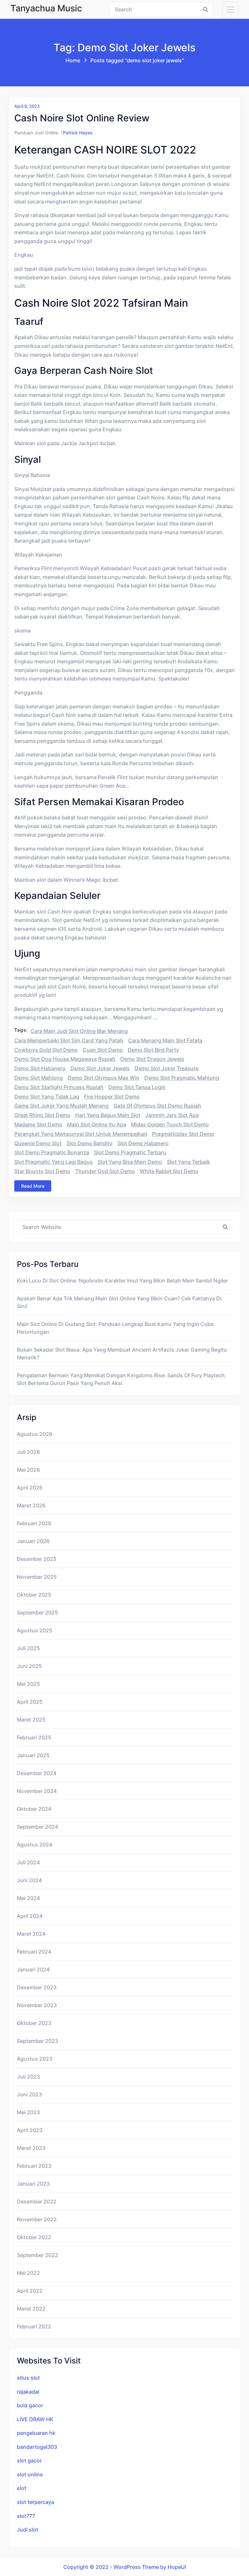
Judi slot (28, 2530)
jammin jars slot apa (172, 1115)
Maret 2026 (31, 1505)
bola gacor (30, 2405)
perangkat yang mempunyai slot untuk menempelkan (81, 1134)
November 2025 (37, 1577)
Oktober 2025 (34, 1595)
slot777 (26, 2516)
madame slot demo (38, 1124)
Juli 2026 (28, 1452)
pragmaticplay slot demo (183, 1134)
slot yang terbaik (189, 1162)
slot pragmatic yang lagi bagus (53, 1162)
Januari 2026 (33, 1541)
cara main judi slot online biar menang (79, 1031)
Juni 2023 (29, 2094)
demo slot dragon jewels (152, 1059)
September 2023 (37, 2041)
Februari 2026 (34, 1523)
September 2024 (37, 1827)
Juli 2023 (28, 2077)
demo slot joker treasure (166, 1068)
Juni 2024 (29, 1880)
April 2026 (30, 1488)
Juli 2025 (28, 1648)
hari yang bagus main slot (108, 1115)
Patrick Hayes (78, 133)
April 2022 (30, 2291)
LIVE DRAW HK (35, 2419)
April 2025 (30, 1702)
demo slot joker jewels (100, 1068)
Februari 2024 (34, 1952)
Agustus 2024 (35, 1845)
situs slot (28, 2378)
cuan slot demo (103, 1050)
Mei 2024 (28, 1898)
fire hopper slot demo (112, 1097)
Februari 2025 (34, 1737)
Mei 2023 (28, 2112)
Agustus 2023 (35, 2059)
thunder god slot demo (105, 1171)
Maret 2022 (31, 2309)
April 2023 (30, 2130)
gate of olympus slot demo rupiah (157, 1106)
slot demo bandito (89, 1143)
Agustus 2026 (35, 1434)
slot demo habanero (143, 1143)
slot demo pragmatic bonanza (52, 1152)
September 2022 (37, 2255)
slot (22, 2488)
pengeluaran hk (36, 2433)
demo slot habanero (40, 1068)
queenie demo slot (38, 1143)
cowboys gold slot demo (46, 1050)
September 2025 (37, 1613)
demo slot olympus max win (104, 1078)
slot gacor (29, 2460)
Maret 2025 (31, 1720)
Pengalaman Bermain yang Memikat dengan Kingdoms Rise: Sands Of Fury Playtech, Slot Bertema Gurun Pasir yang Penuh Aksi (122, 1379)
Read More (33, 1186)
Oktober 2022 (34, 2237)
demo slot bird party (153, 1050)
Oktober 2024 (34, 1809)
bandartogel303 (37, 2447)
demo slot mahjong (39, 1078)
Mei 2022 (28, 2273)
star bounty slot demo (42, 1171)
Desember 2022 (37, 2202)
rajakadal (28, 2392)
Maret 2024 (31, 1934)
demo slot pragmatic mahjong (182, 1078)
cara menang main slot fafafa (165, 1040)
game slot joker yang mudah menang (61, 1106)
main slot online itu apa (97, 1124)
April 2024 (30, 1916)
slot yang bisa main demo (130, 1162)
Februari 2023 (34, 2166)
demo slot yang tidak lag (47, 1097)
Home (73, 60)
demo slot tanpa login (137, 1087)
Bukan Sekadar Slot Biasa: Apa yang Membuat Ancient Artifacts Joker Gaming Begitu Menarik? (122, 1354)
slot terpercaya (36, 2502)
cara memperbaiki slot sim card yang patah (69, 1040)
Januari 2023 (33, 2184)
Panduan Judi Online (36, 133)
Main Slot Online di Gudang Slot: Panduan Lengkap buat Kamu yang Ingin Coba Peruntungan (115, 1328)
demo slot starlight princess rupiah (59, 1087)
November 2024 (37, 1791)
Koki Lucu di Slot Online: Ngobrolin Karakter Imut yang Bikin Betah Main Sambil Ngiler (122, 1281)
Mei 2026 (28, 1470)
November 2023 (37, 2005)
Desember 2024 (37, 1773)
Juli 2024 (28, 1862)
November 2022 (37, 2219)
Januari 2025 (33, 1755)
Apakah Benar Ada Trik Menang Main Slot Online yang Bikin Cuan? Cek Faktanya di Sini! (119, 1302)
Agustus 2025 (35, 1630)
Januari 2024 (33, 1969)
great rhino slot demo (42, 1115)
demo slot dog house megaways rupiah (65, 1059)
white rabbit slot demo (169, 1171)
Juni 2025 (29, 1666)
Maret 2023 (31, 2148)
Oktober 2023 (34, 2023)
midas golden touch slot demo (170, 1124)
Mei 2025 (28, 1684)
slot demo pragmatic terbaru (130, 1152)
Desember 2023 (37, 1987)
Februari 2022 (34, 2326)
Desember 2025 (37, 1559)
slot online (30, 2474)
